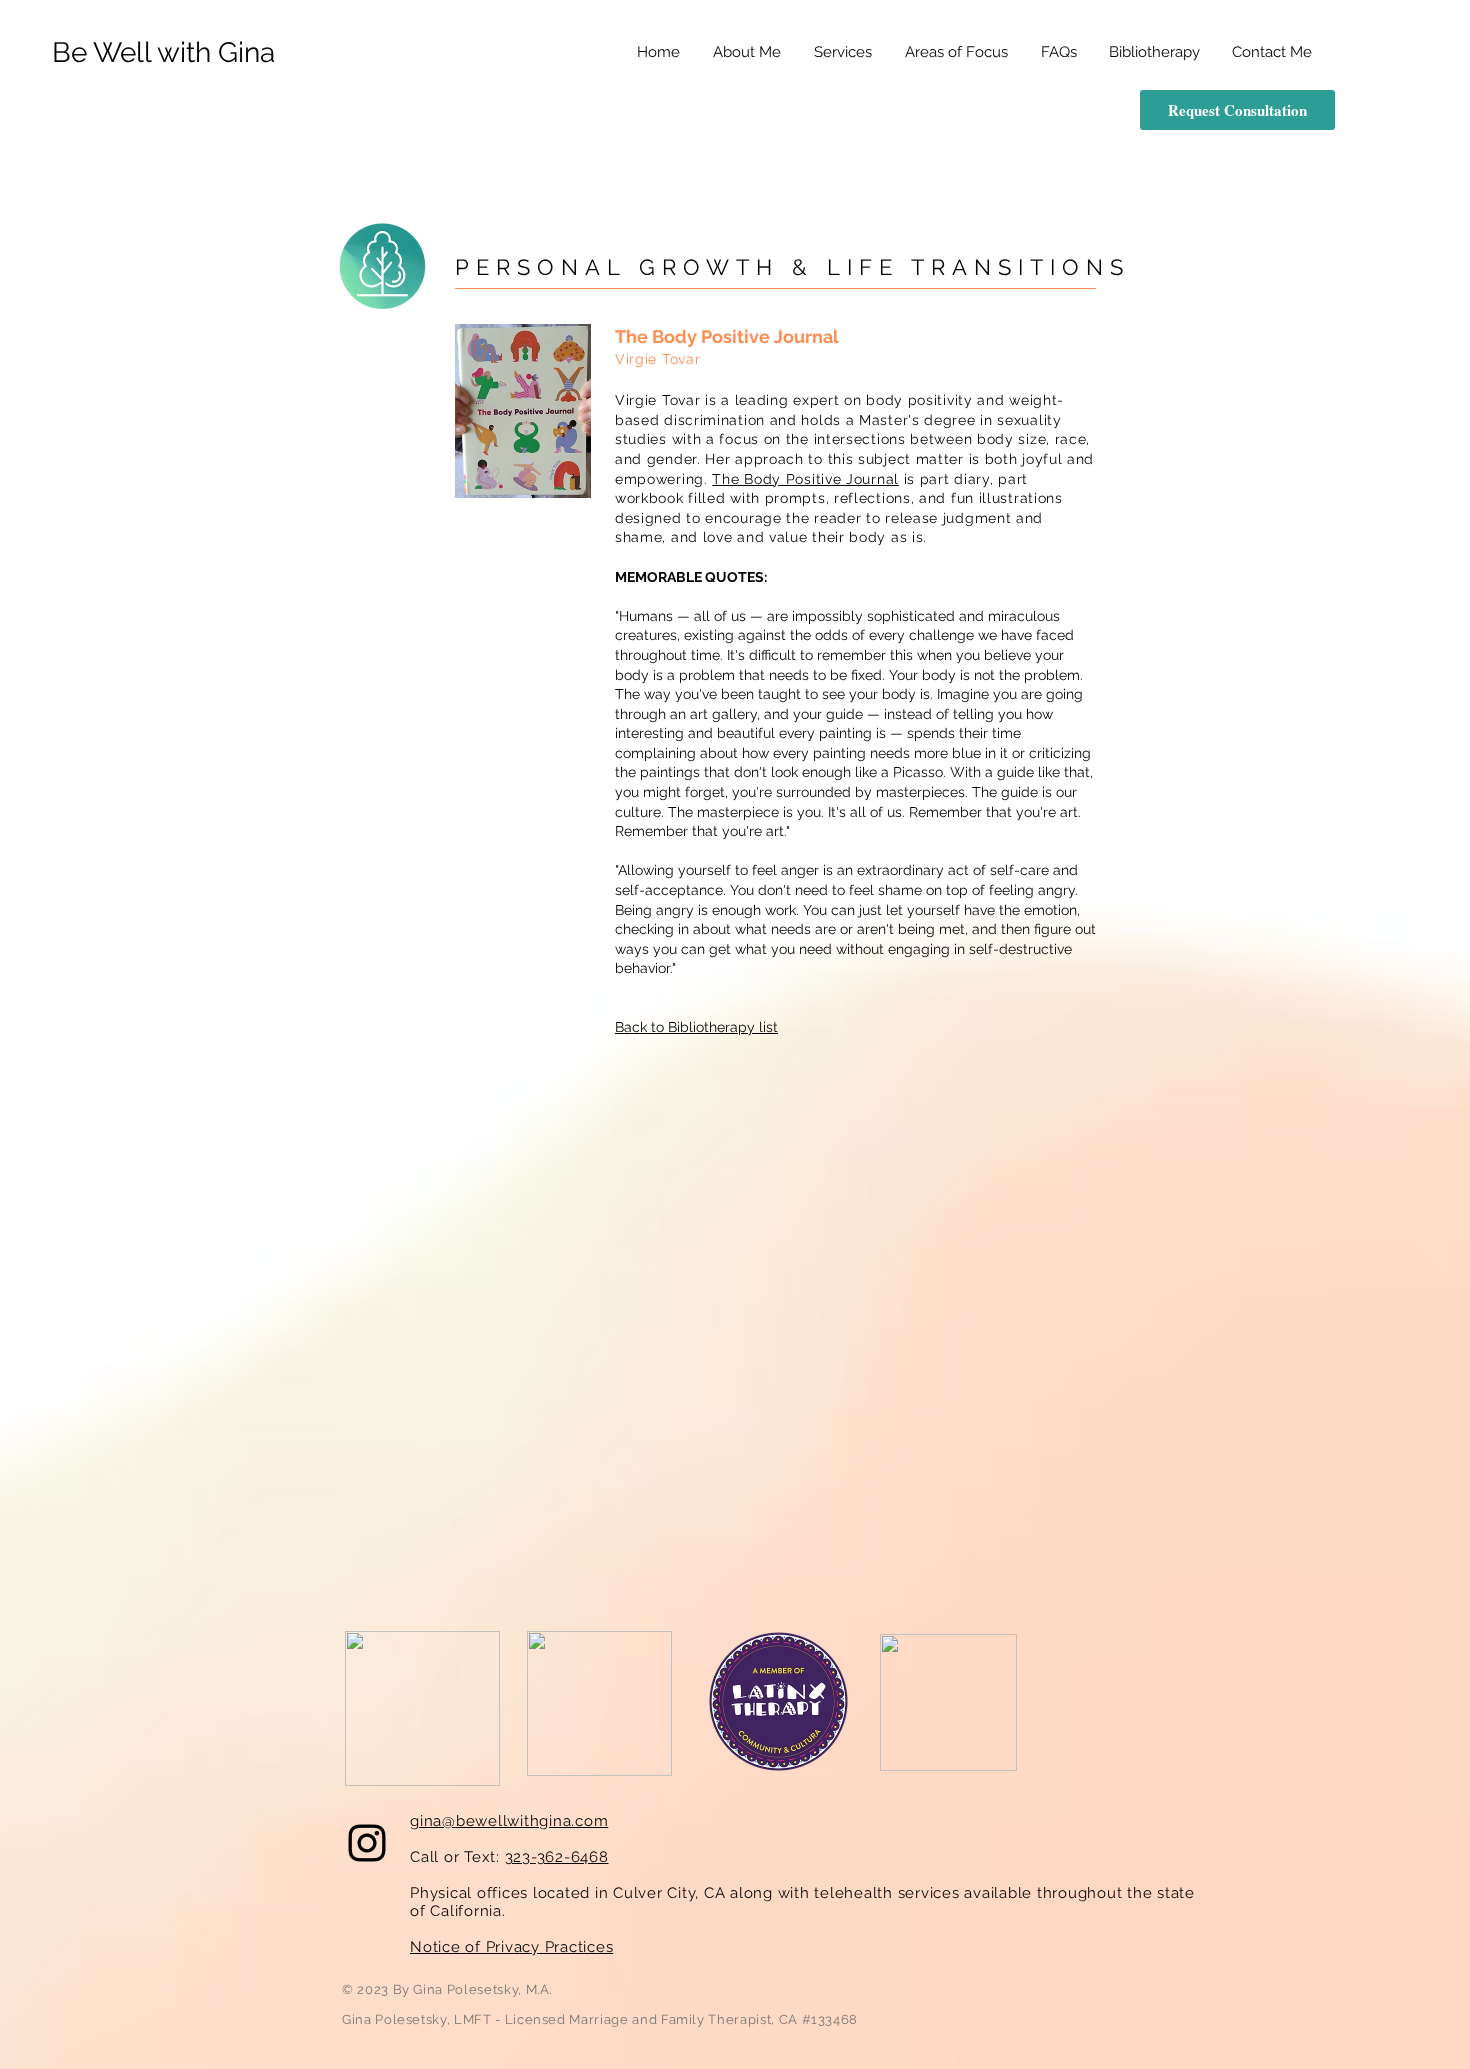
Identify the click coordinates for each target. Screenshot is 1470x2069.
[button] (956, 52)
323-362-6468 (557, 1857)
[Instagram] (367, 1843)
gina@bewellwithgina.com (509, 1821)
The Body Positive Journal (805, 479)
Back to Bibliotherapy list (696, 1027)
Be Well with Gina (163, 52)
